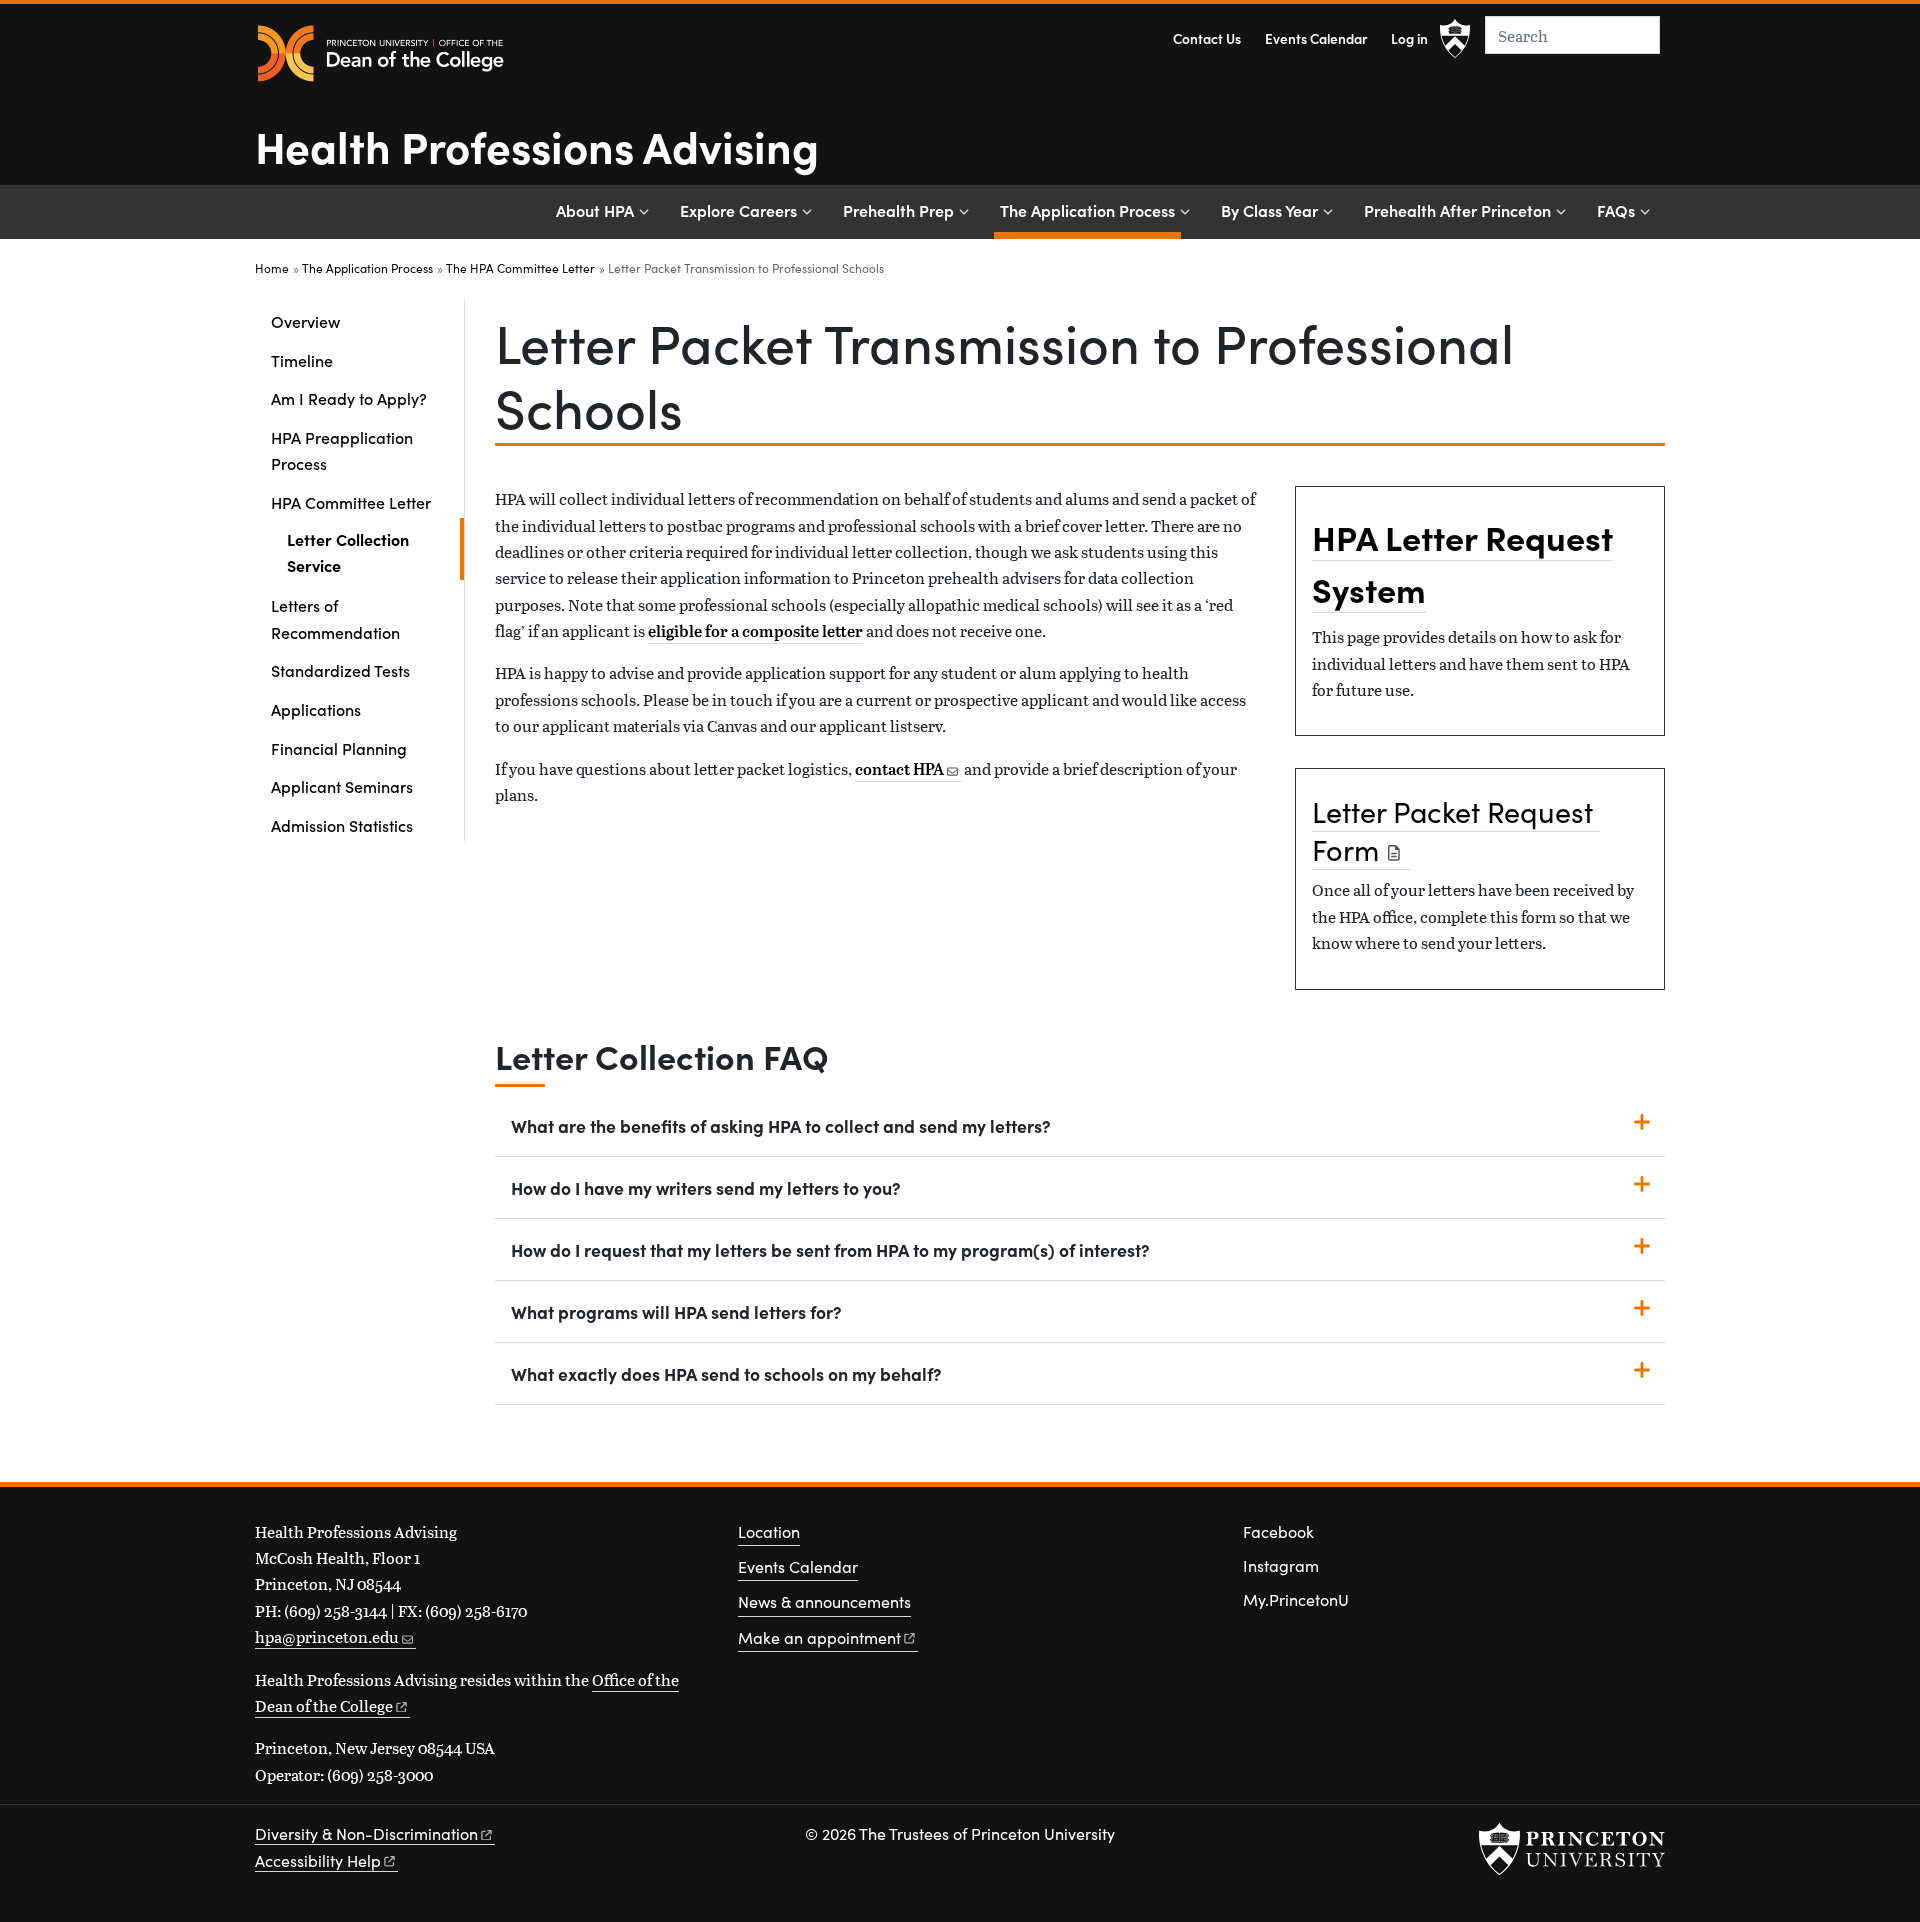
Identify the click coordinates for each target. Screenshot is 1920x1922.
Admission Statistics (342, 825)
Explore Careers (738, 210)
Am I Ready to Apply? (349, 398)
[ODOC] (380, 54)
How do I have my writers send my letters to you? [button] (706, 1187)
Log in (1409, 38)
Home (272, 268)
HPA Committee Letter (367, 501)
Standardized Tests (340, 670)
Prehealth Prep (898, 210)
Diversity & (366, 1833)
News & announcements (824, 1601)
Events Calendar (1316, 38)
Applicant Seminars (342, 786)
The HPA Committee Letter (520, 268)
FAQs (1616, 210)
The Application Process (1090, 209)
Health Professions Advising (537, 145)
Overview (305, 321)
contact (899, 769)
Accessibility (318, 1860)
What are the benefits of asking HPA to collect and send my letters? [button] (781, 1125)
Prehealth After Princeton (1457, 210)
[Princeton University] (1455, 39)
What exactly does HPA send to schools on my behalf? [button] (726, 1373)
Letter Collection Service (372, 552)
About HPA (595, 210)
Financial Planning (339, 748)
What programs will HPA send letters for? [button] (676, 1311)
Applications (316, 709)
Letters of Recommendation (335, 618)
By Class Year (1269, 210)
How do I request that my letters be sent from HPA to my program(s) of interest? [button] (830, 1249)
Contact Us (1207, 38)
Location (769, 1531)
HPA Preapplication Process (342, 450)
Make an (819, 1637)
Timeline (302, 360)
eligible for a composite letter (755, 631)
